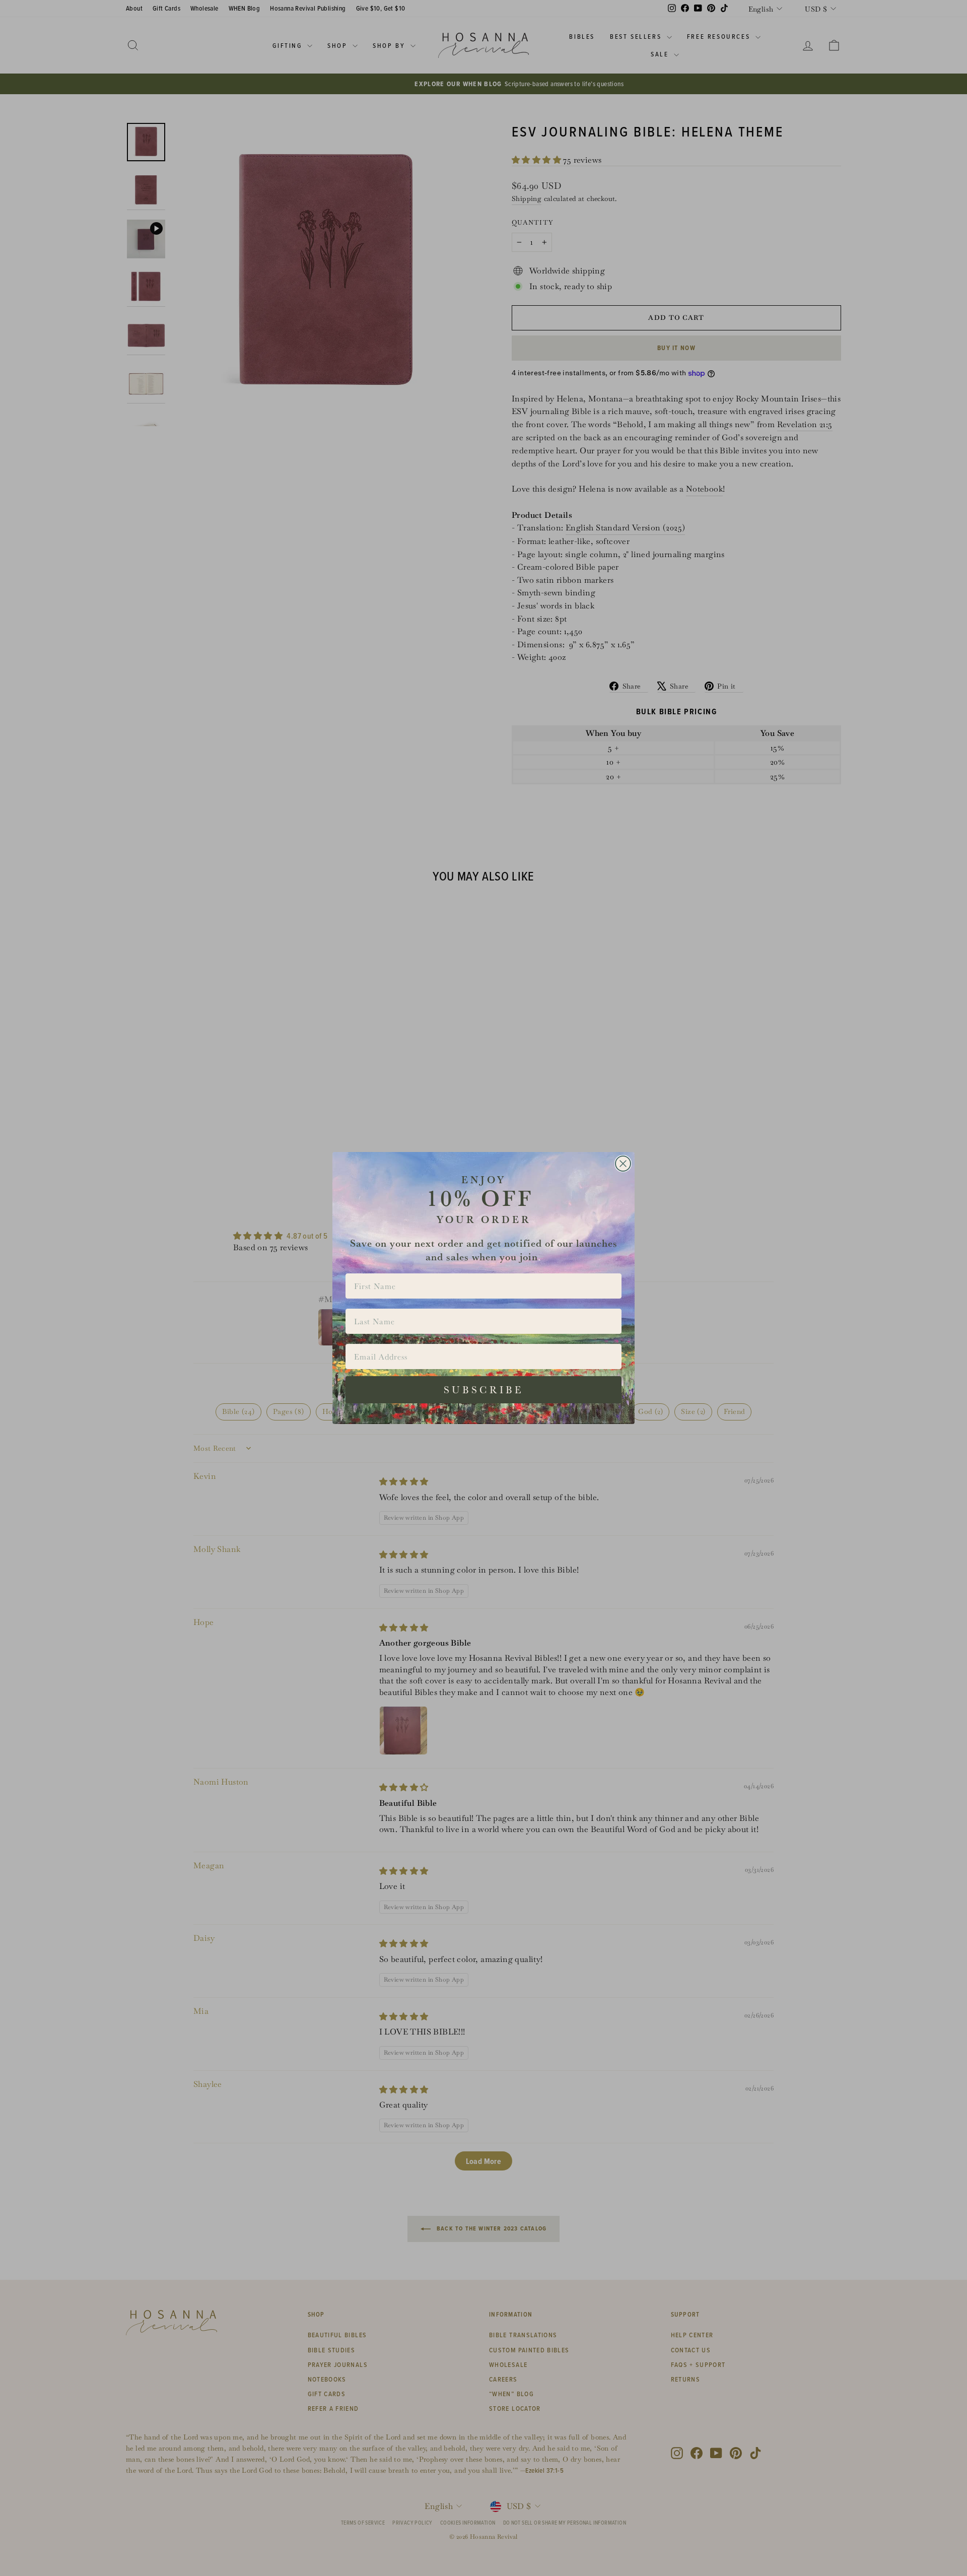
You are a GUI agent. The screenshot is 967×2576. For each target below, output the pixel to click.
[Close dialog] (623, 1164)
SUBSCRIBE (484, 1390)
